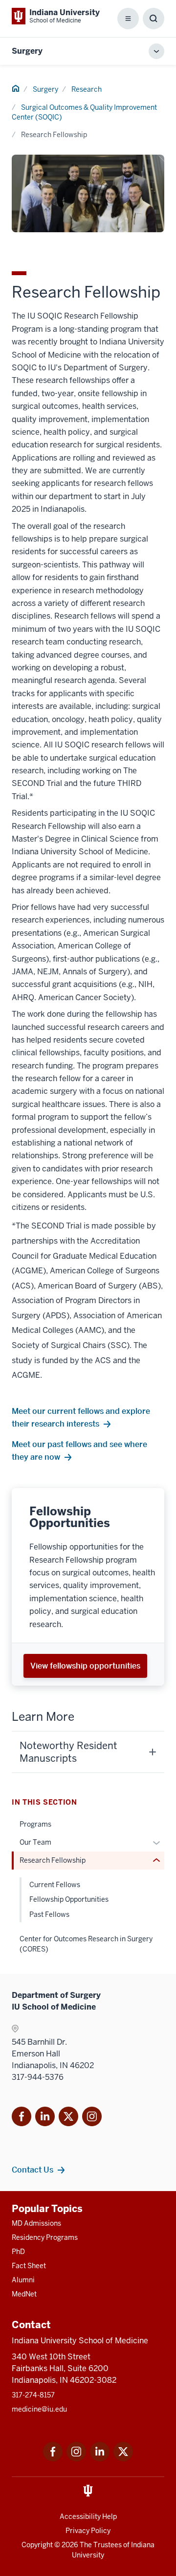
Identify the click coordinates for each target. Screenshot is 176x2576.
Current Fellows (55, 1885)
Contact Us (33, 2170)
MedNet (24, 2294)
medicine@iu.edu (39, 2409)
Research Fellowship (53, 1860)
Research (87, 89)
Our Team (35, 1842)
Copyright (37, 2545)
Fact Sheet (29, 2266)
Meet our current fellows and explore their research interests (81, 1417)
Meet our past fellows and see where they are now (79, 1450)
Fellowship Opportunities (69, 1899)
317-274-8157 (33, 2395)
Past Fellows (49, 1914)
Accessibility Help (88, 2516)
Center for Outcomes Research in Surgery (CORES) (86, 1944)
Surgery (27, 51)
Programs (35, 1824)
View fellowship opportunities (85, 1666)
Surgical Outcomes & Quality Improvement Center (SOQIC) (84, 112)
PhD (18, 2252)
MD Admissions (36, 2223)
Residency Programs (45, 2237)
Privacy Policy (88, 2531)
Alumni (23, 2280)
